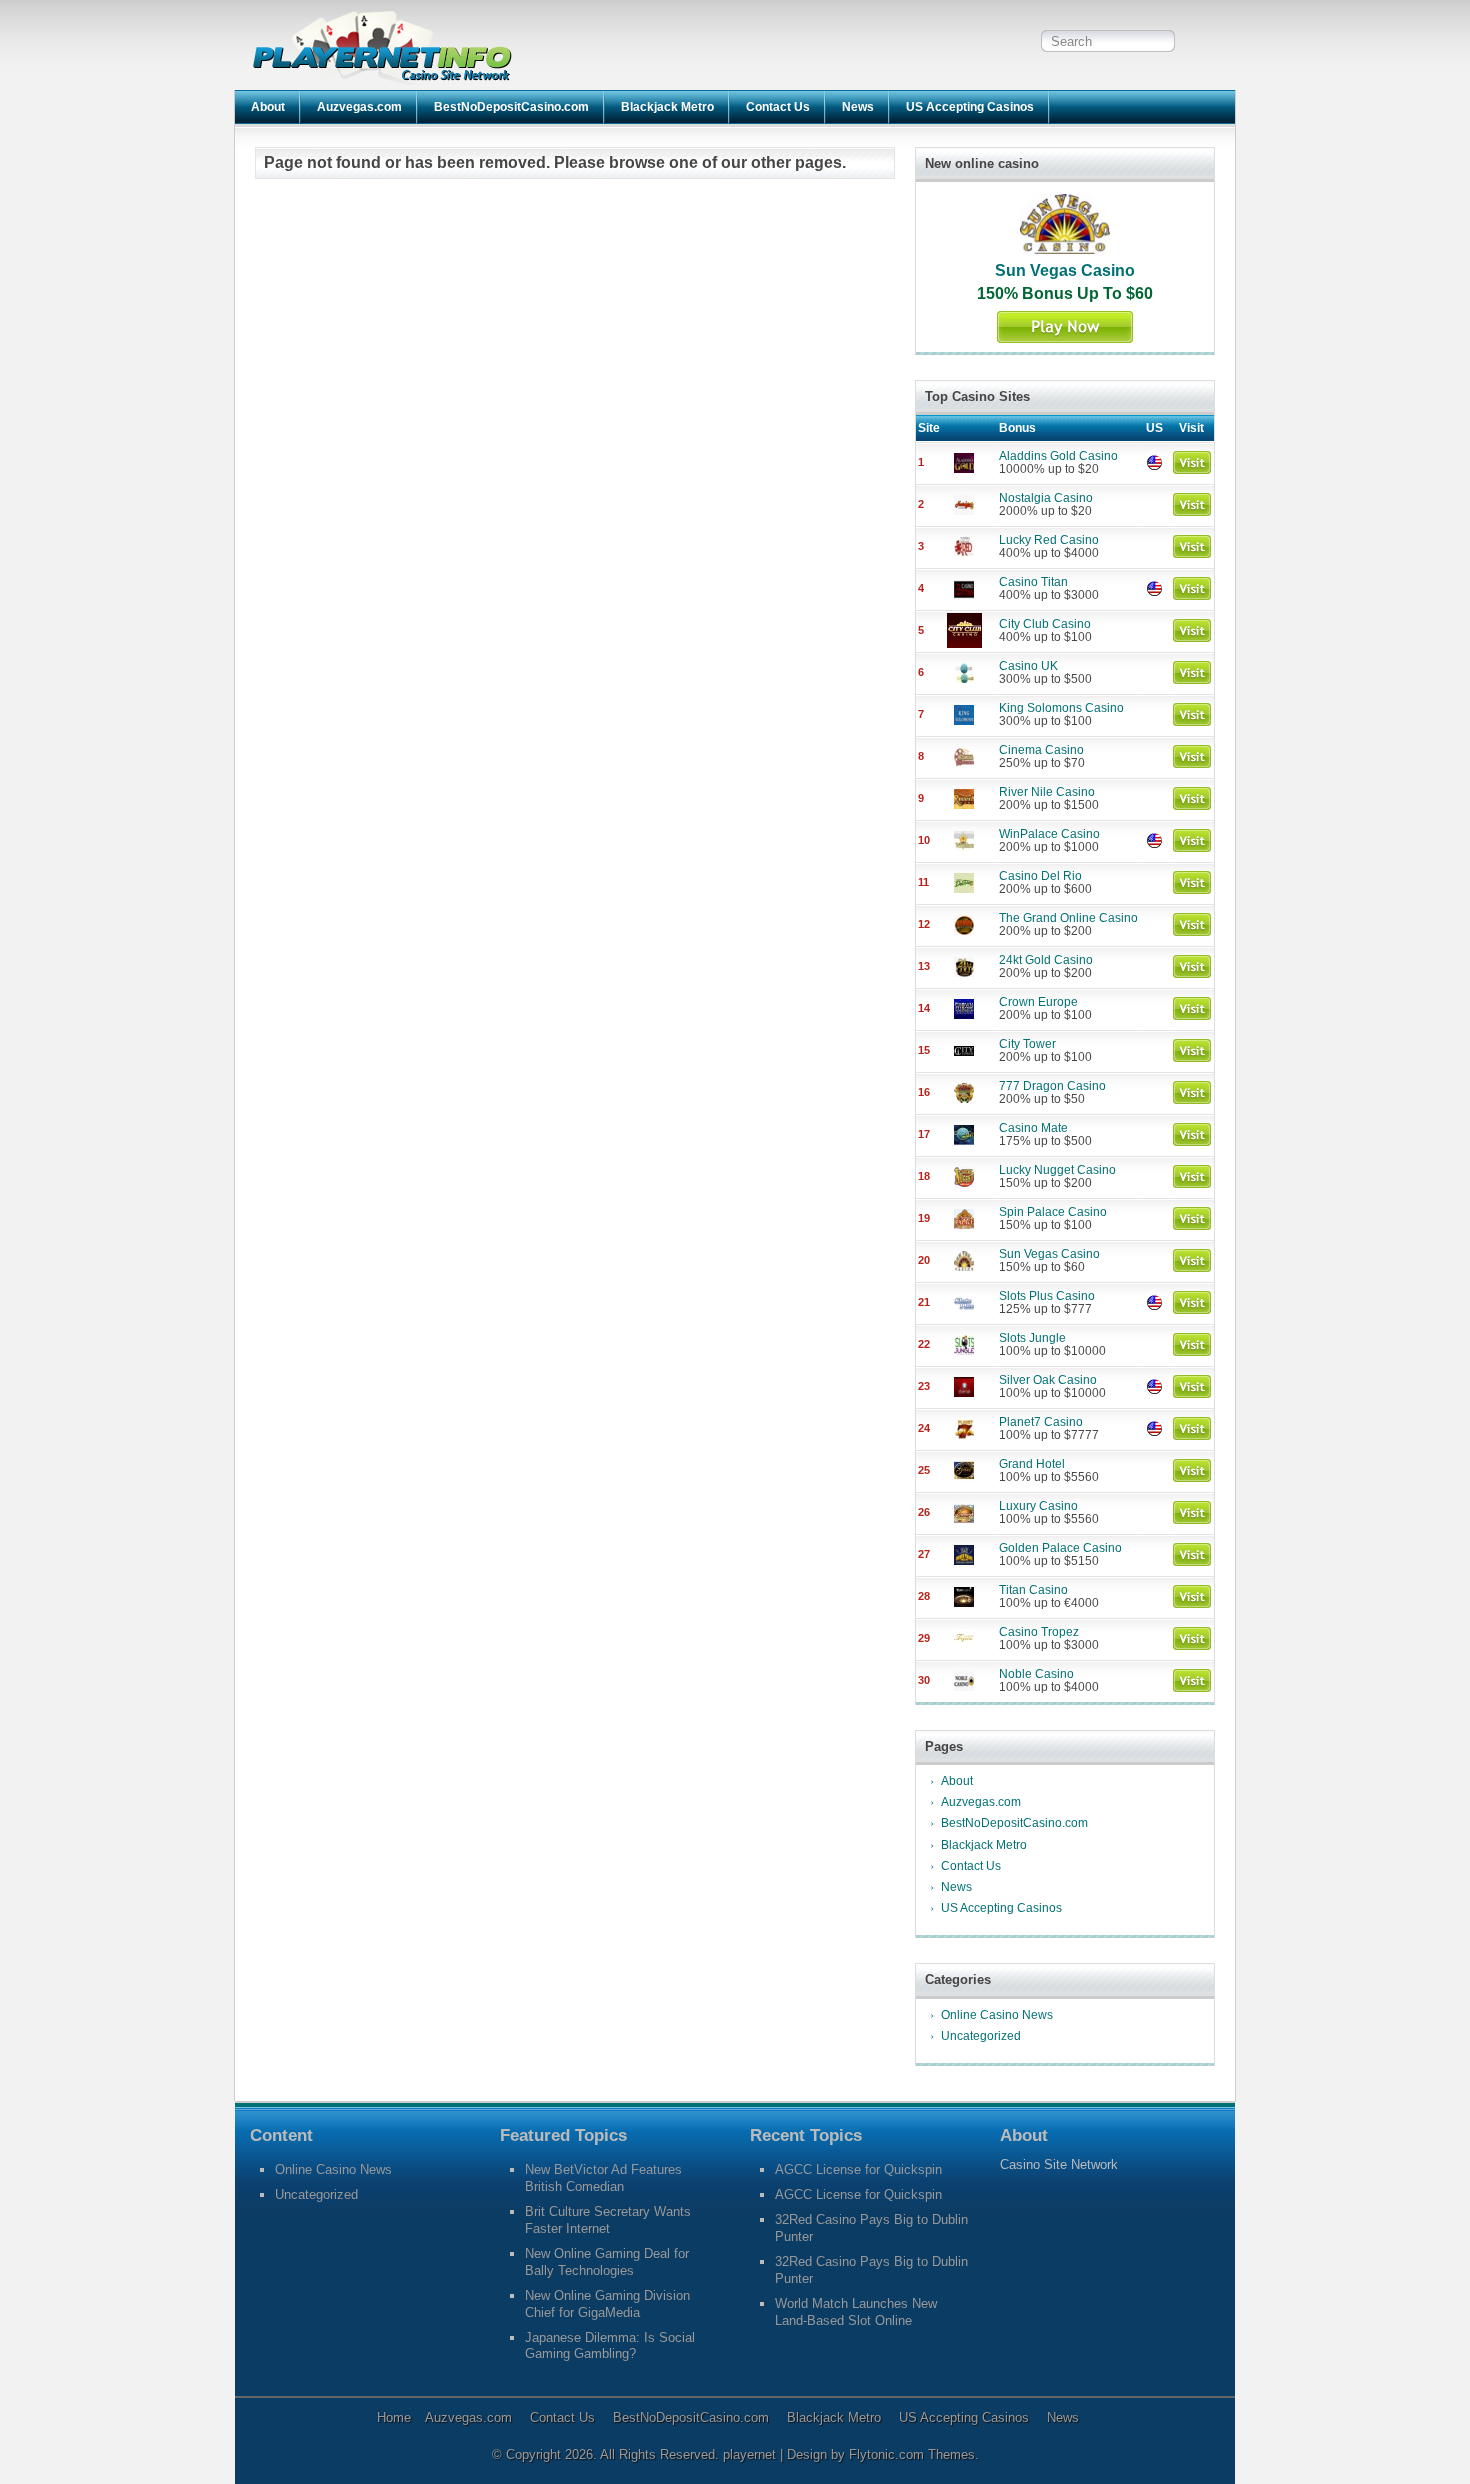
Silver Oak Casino (1048, 1380)
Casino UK (1028, 666)
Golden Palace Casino (1060, 1548)
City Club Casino (1045, 624)
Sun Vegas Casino (1065, 270)
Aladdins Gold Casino (1058, 456)
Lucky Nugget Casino (1057, 1170)
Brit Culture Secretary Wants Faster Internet (608, 2220)
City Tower (1027, 1044)
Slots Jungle (1032, 1338)
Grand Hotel (1032, 1464)
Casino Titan (1033, 582)
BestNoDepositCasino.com (511, 107)
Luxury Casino (1038, 1506)
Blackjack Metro (667, 107)
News (858, 107)
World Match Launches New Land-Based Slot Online (856, 2312)
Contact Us (778, 107)
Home (394, 2417)
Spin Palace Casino (1053, 1212)
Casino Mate (1033, 1128)
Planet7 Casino (1041, 1422)
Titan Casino (1033, 1590)
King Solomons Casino (1061, 708)
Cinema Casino (1041, 750)
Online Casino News (997, 2015)
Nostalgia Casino (1046, 498)
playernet (751, 2454)
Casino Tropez (1039, 1632)
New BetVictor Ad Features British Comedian (603, 2178)
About (268, 107)
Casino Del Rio (1040, 876)
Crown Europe (1038, 1002)
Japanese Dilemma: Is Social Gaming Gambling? (610, 2346)
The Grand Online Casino (1068, 918)
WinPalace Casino (1049, 834)
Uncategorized (981, 2036)
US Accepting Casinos (970, 107)
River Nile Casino (1047, 792)
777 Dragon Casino (1052, 1086)
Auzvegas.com (359, 107)
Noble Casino (1036, 1674)
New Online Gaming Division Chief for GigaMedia (607, 2304)
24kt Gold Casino (1046, 960)
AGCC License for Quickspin (858, 2169)
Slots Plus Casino (1047, 1296)
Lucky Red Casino (1049, 540)
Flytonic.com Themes (912, 2454)
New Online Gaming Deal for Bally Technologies (607, 2262)
